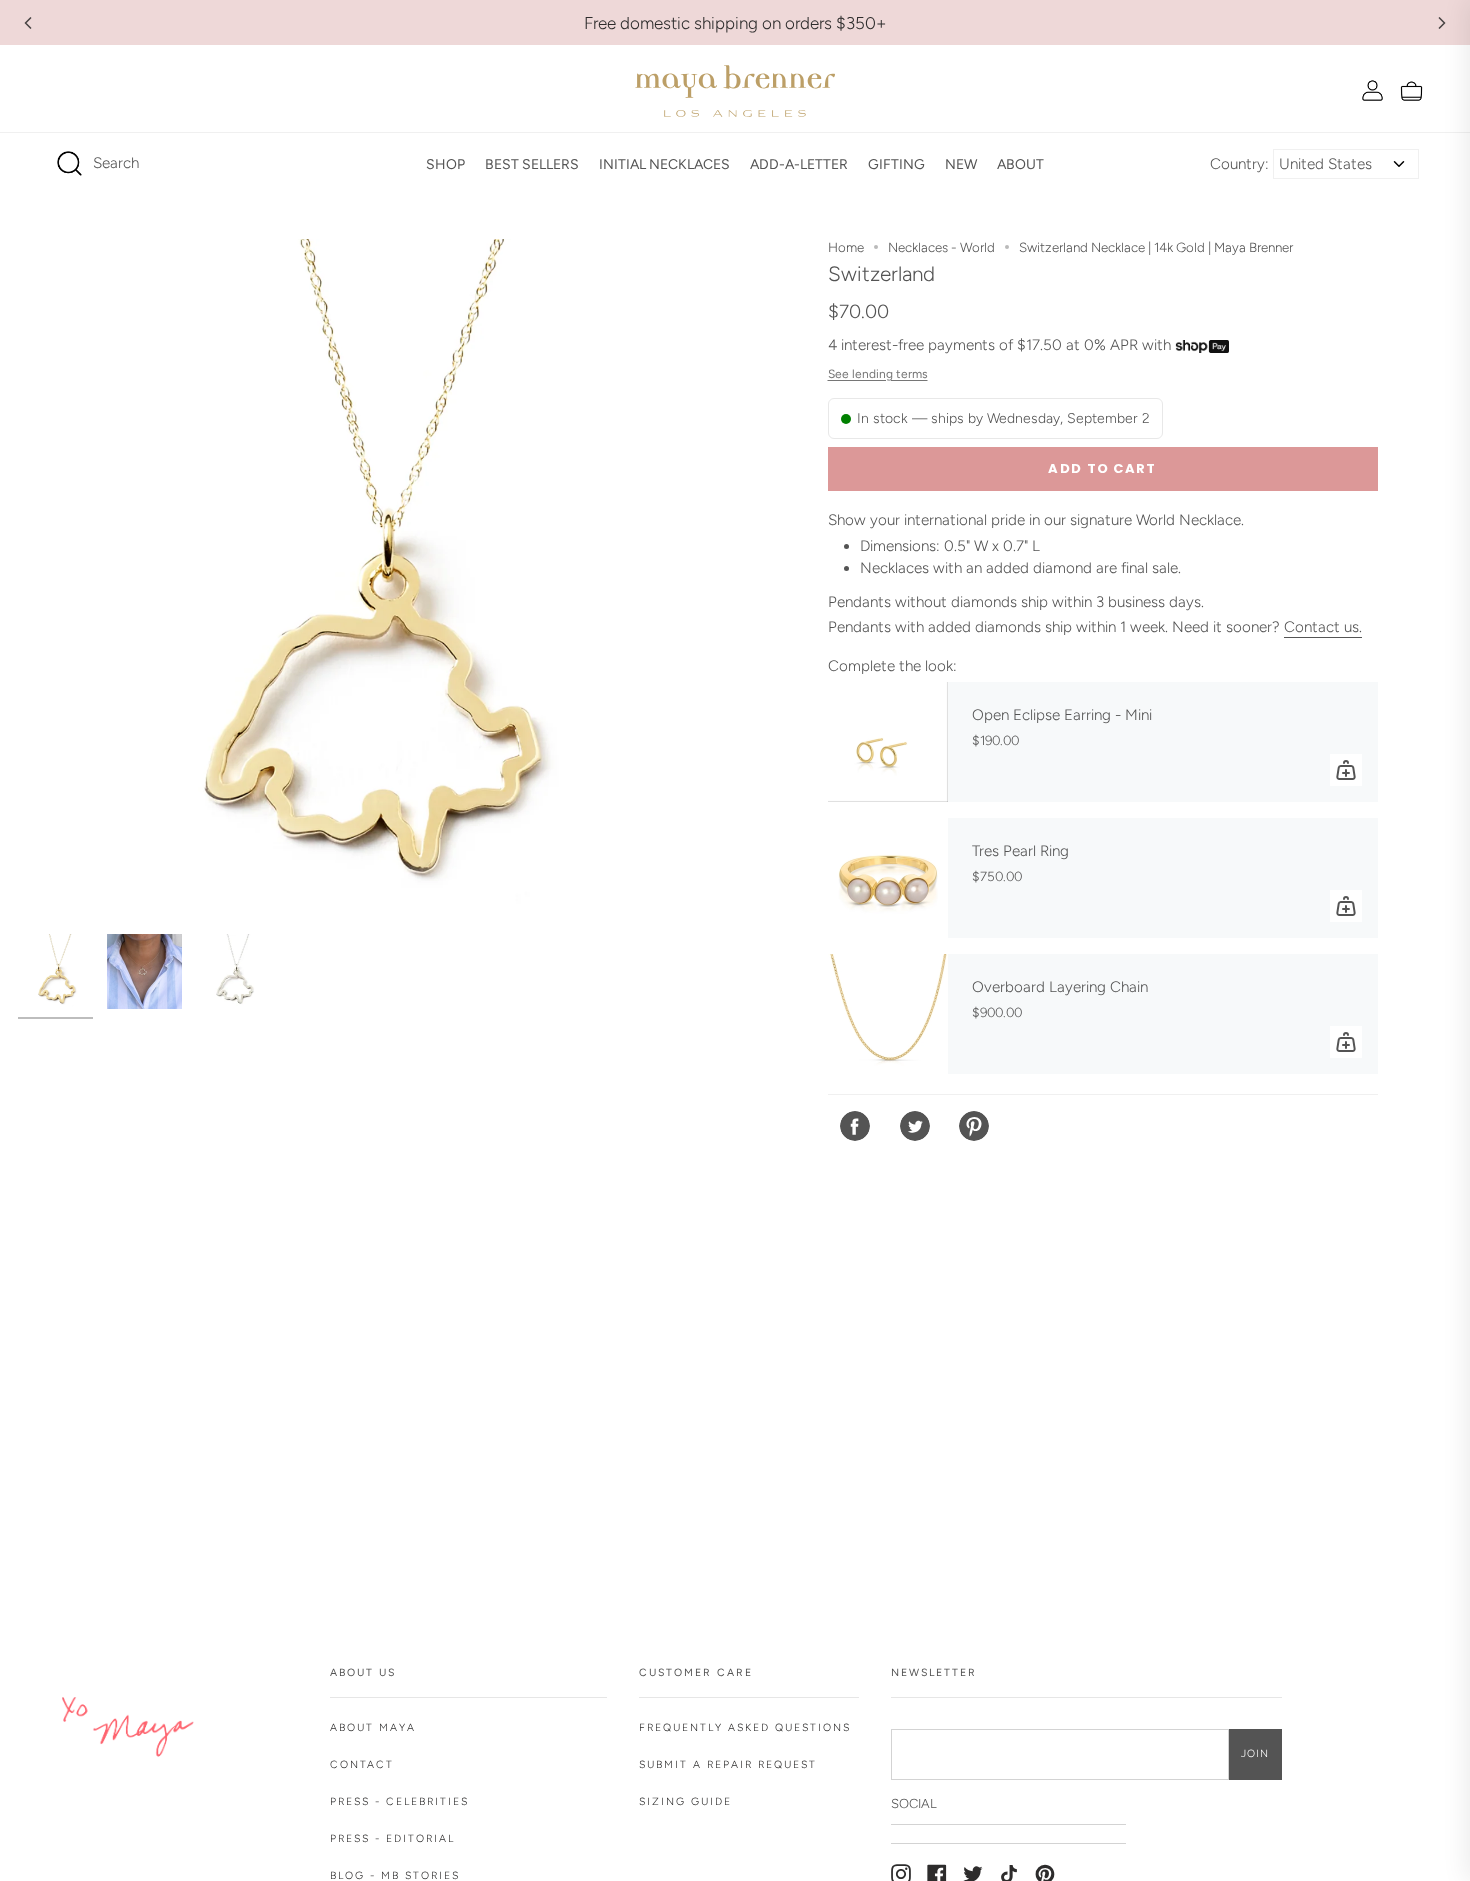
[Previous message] (28, 23)
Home (846, 247)
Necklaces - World (941, 247)
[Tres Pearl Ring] (888, 878)
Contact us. (1323, 627)
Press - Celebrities (399, 1801)
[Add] (1346, 770)
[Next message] (1442, 23)
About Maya (373, 1727)
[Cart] (1411, 90)
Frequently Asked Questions (745, 1727)
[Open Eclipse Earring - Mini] (888, 742)
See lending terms (878, 374)
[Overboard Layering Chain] (888, 1014)
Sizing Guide (685, 1801)
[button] (445, 164)
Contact (362, 1764)
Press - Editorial (392, 1838)
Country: (1239, 164)
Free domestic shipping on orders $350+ (735, 23)
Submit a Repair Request (728, 1764)
